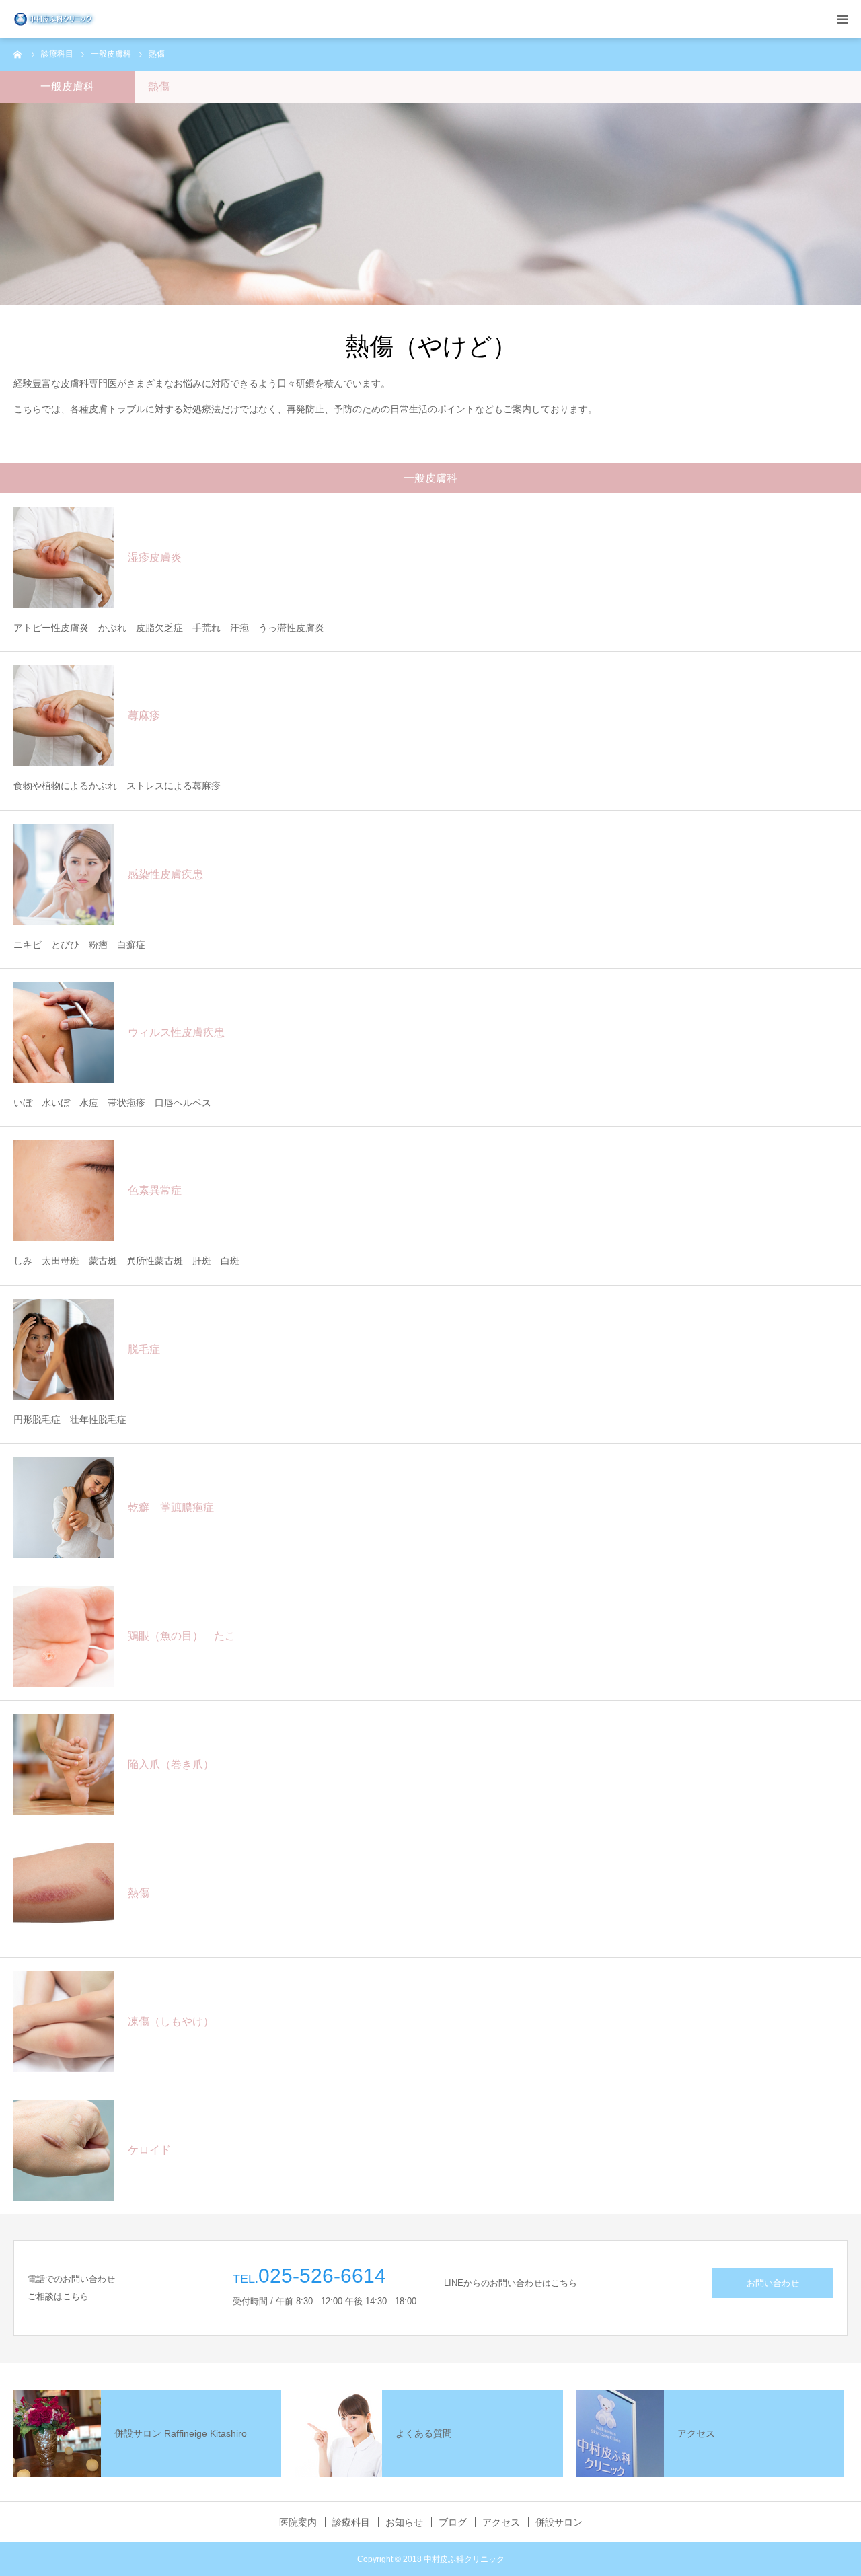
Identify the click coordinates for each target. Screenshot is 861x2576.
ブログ (453, 2522)
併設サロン (559, 2522)
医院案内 (298, 2522)
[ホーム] (18, 54)
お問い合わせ (773, 2283)
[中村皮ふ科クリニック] (55, 19)
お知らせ (404, 2522)
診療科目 (351, 2522)
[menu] (842, 19)
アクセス (501, 2522)
